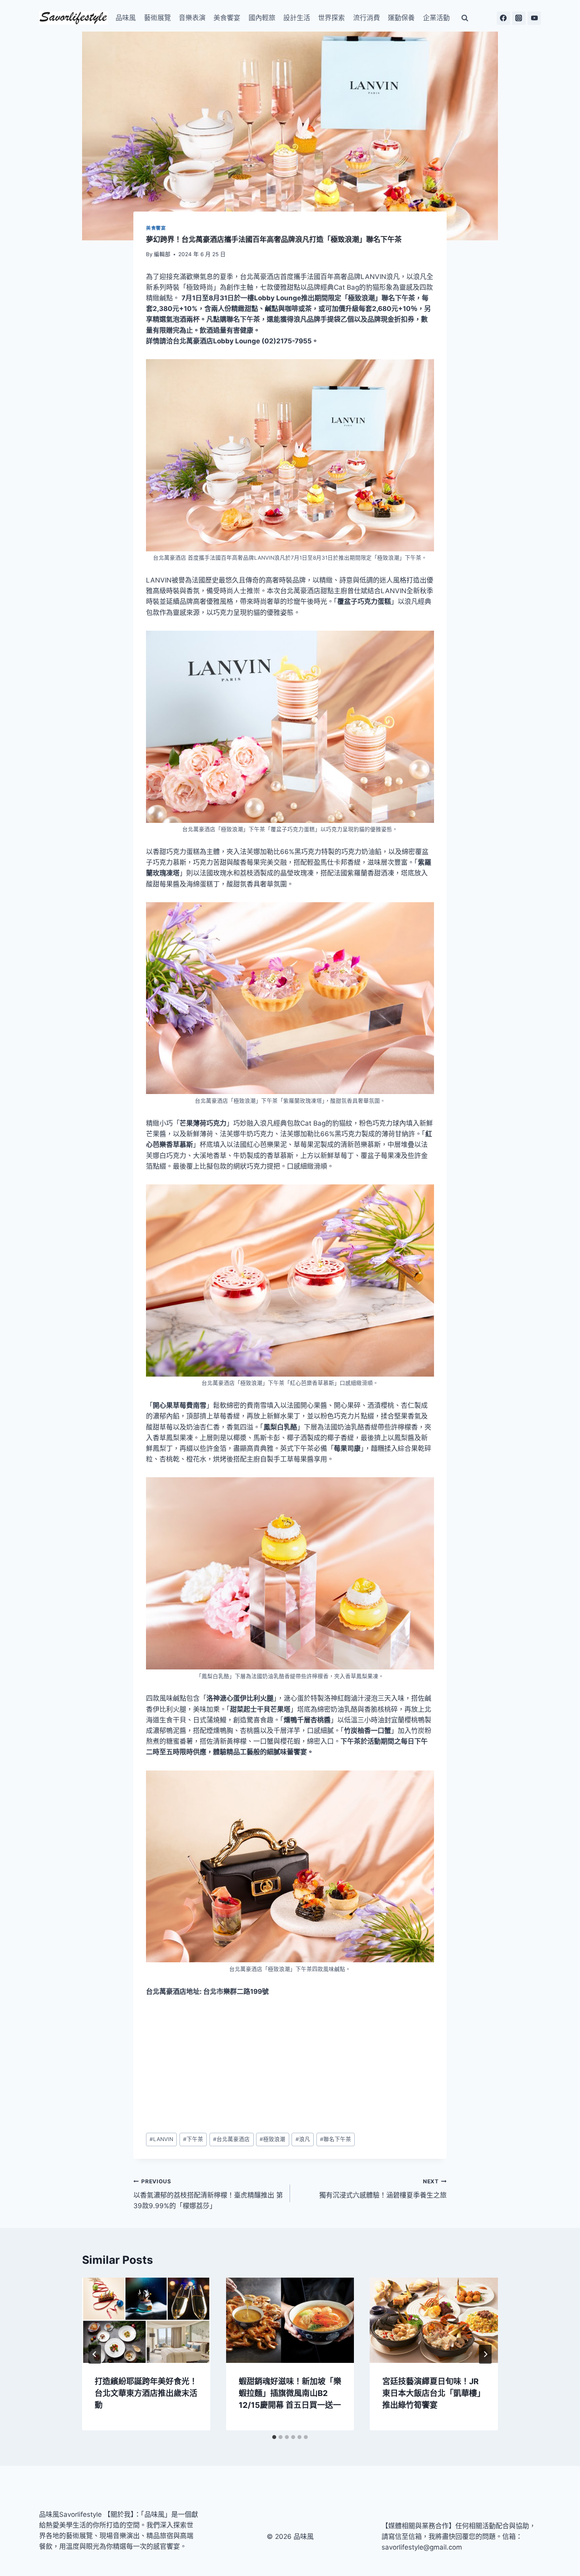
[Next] (485, 2354)
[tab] (274, 2437)
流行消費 (367, 18)
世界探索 (331, 18)
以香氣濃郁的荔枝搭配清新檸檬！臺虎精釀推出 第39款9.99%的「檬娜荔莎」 (208, 2194)
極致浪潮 (272, 2139)
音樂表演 (192, 18)
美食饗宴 (227, 18)
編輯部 (162, 254)
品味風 (126, 18)
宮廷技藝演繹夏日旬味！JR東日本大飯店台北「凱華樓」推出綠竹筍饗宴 (434, 2393)
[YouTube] (534, 18)
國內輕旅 (262, 18)
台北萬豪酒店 (231, 2139)
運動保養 (401, 18)
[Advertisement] (290, 2065)
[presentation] (146, 2320)
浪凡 (303, 2139)
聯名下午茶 (336, 2139)
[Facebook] (503, 18)
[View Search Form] (465, 18)
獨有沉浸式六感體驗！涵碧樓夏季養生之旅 (383, 2189)
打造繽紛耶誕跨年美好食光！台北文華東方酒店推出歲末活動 (146, 2393)
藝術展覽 (157, 18)
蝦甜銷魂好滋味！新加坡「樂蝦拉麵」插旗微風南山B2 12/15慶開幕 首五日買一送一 (290, 2393)
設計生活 (297, 18)
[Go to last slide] (95, 2354)
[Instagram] (519, 18)
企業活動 (436, 18)
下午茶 (193, 2139)
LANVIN (161, 2139)
